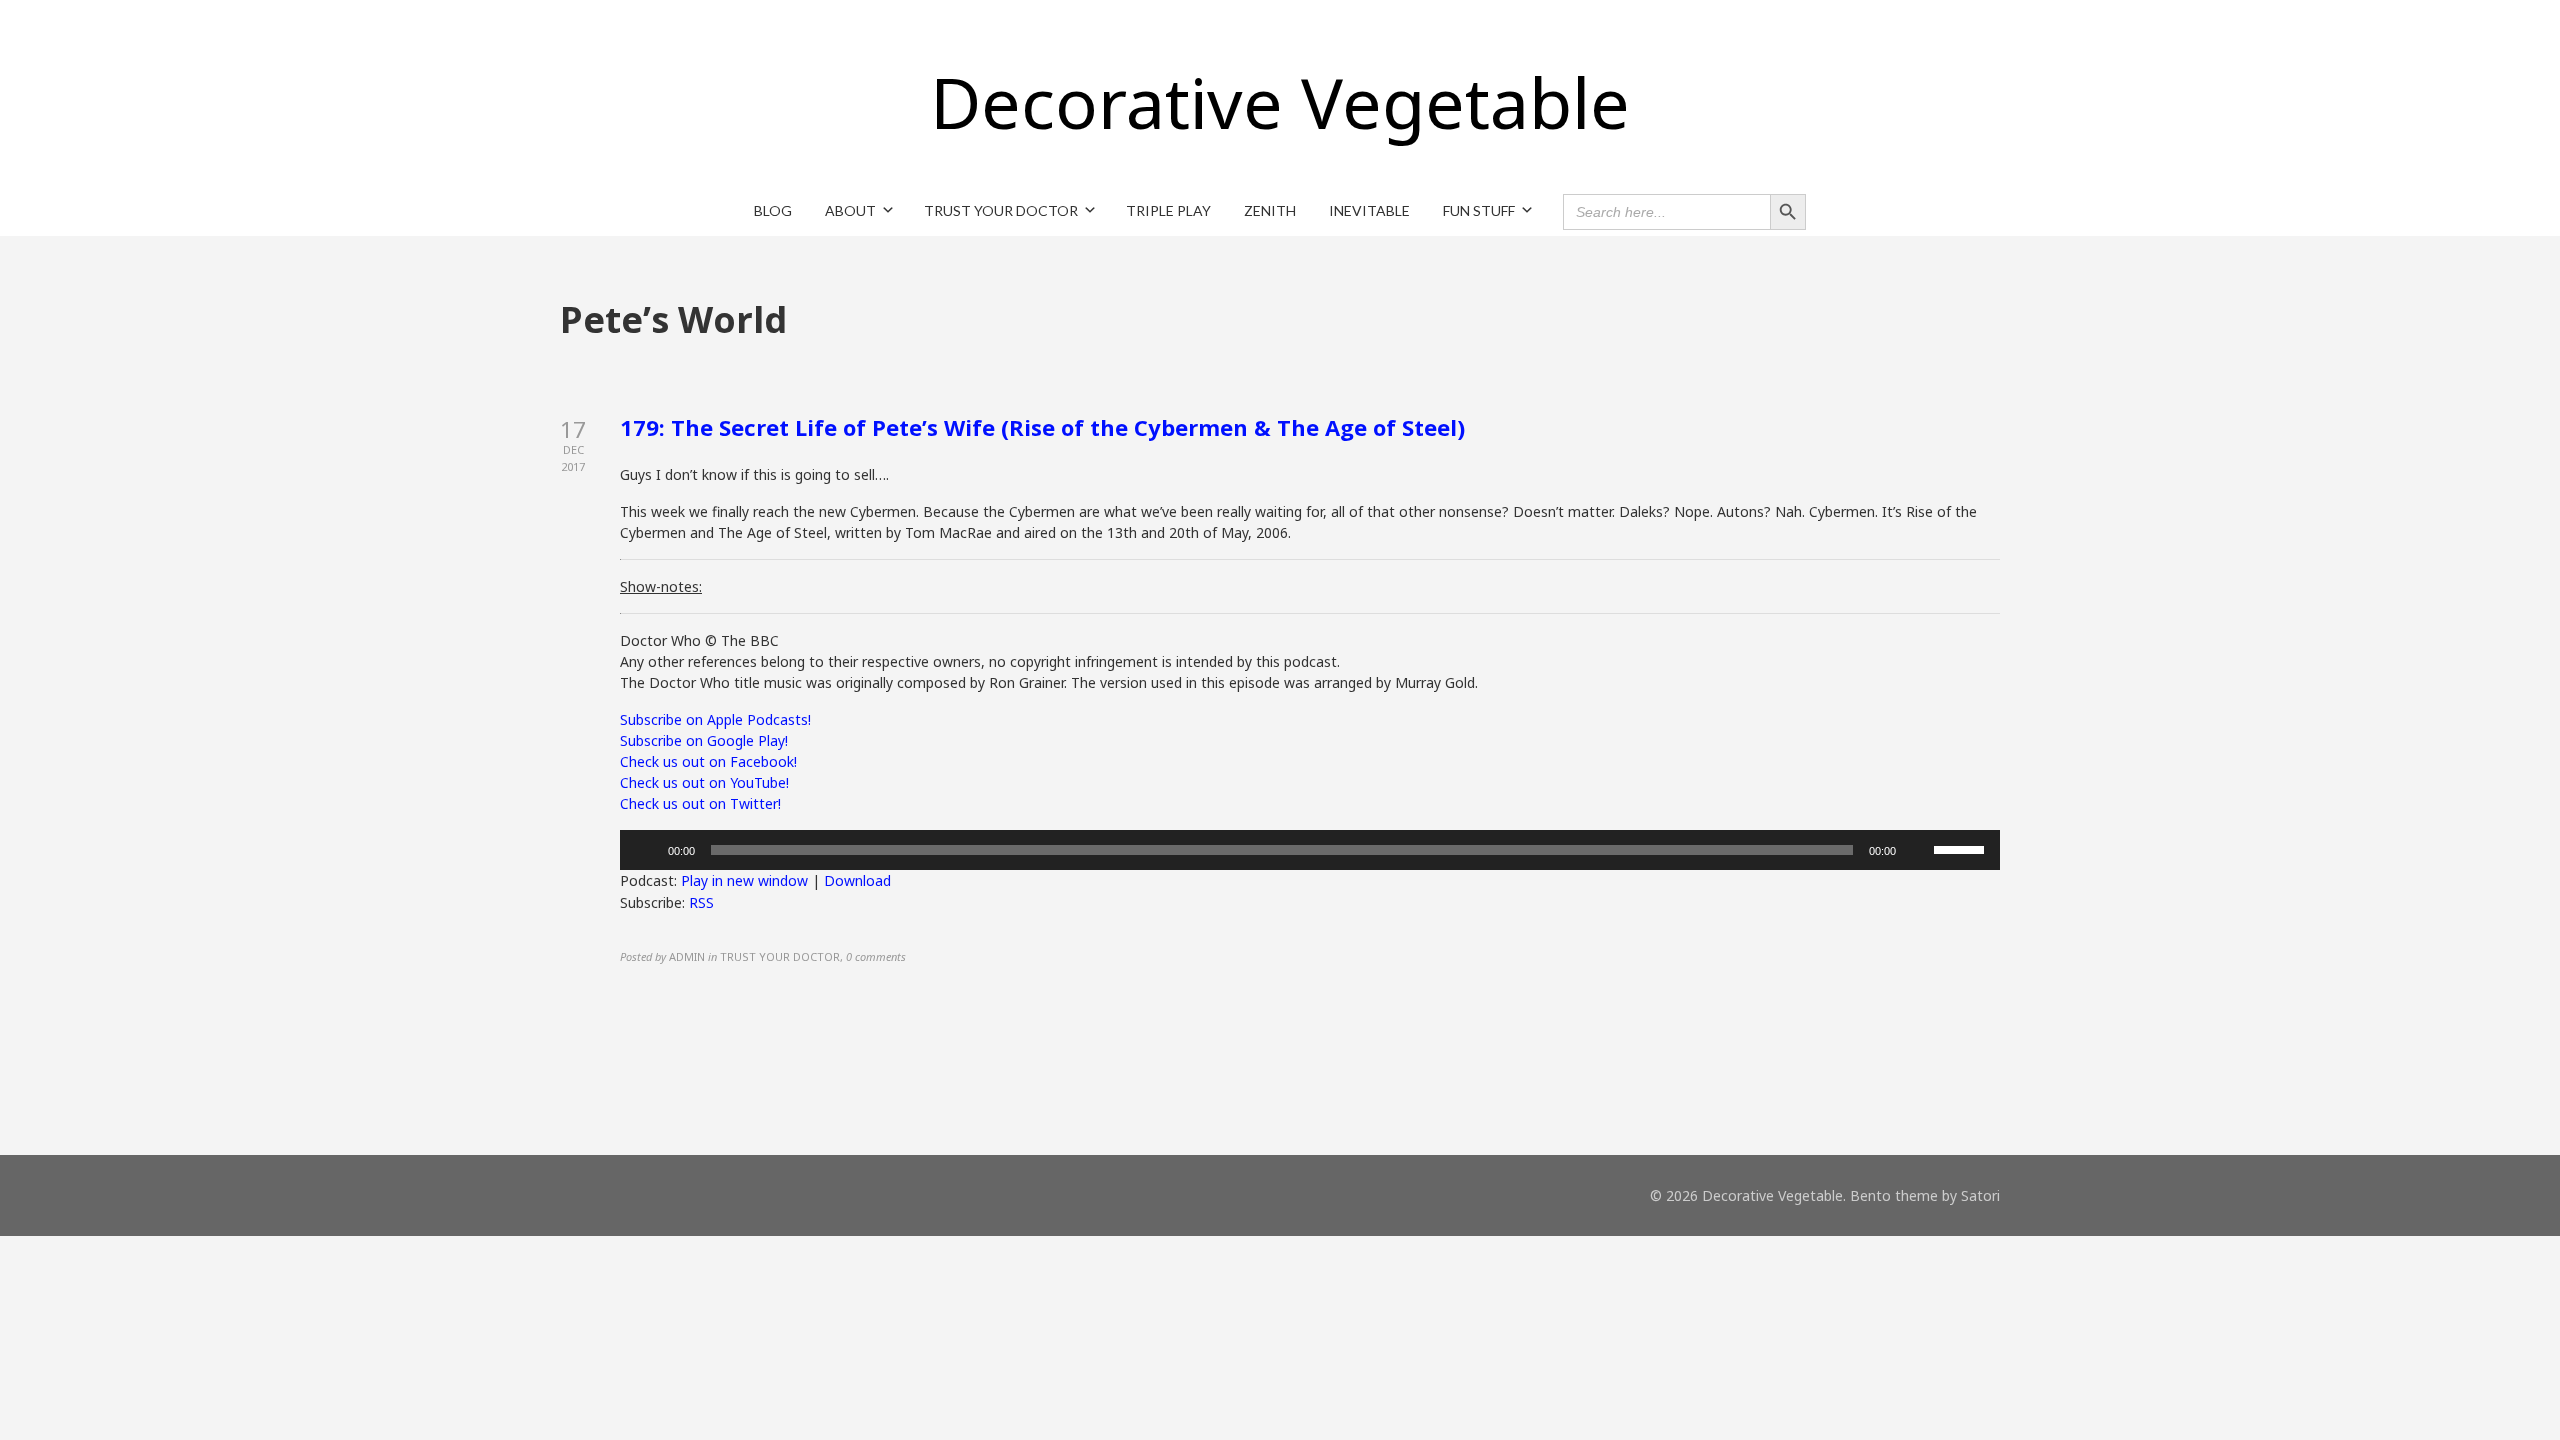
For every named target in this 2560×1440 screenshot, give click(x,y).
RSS (701, 902)
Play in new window (744, 880)
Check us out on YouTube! (704, 782)
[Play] (646, 850)
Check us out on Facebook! (708, 761)
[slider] (1962, 848)
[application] (1310, 850)
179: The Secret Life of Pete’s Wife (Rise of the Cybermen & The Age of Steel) (1042, 427)
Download (857, 880)
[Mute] (1918, 850)
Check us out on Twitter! (700, 803)
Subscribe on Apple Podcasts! (715, 719)
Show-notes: (661, 586)
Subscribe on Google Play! (704, 740)
